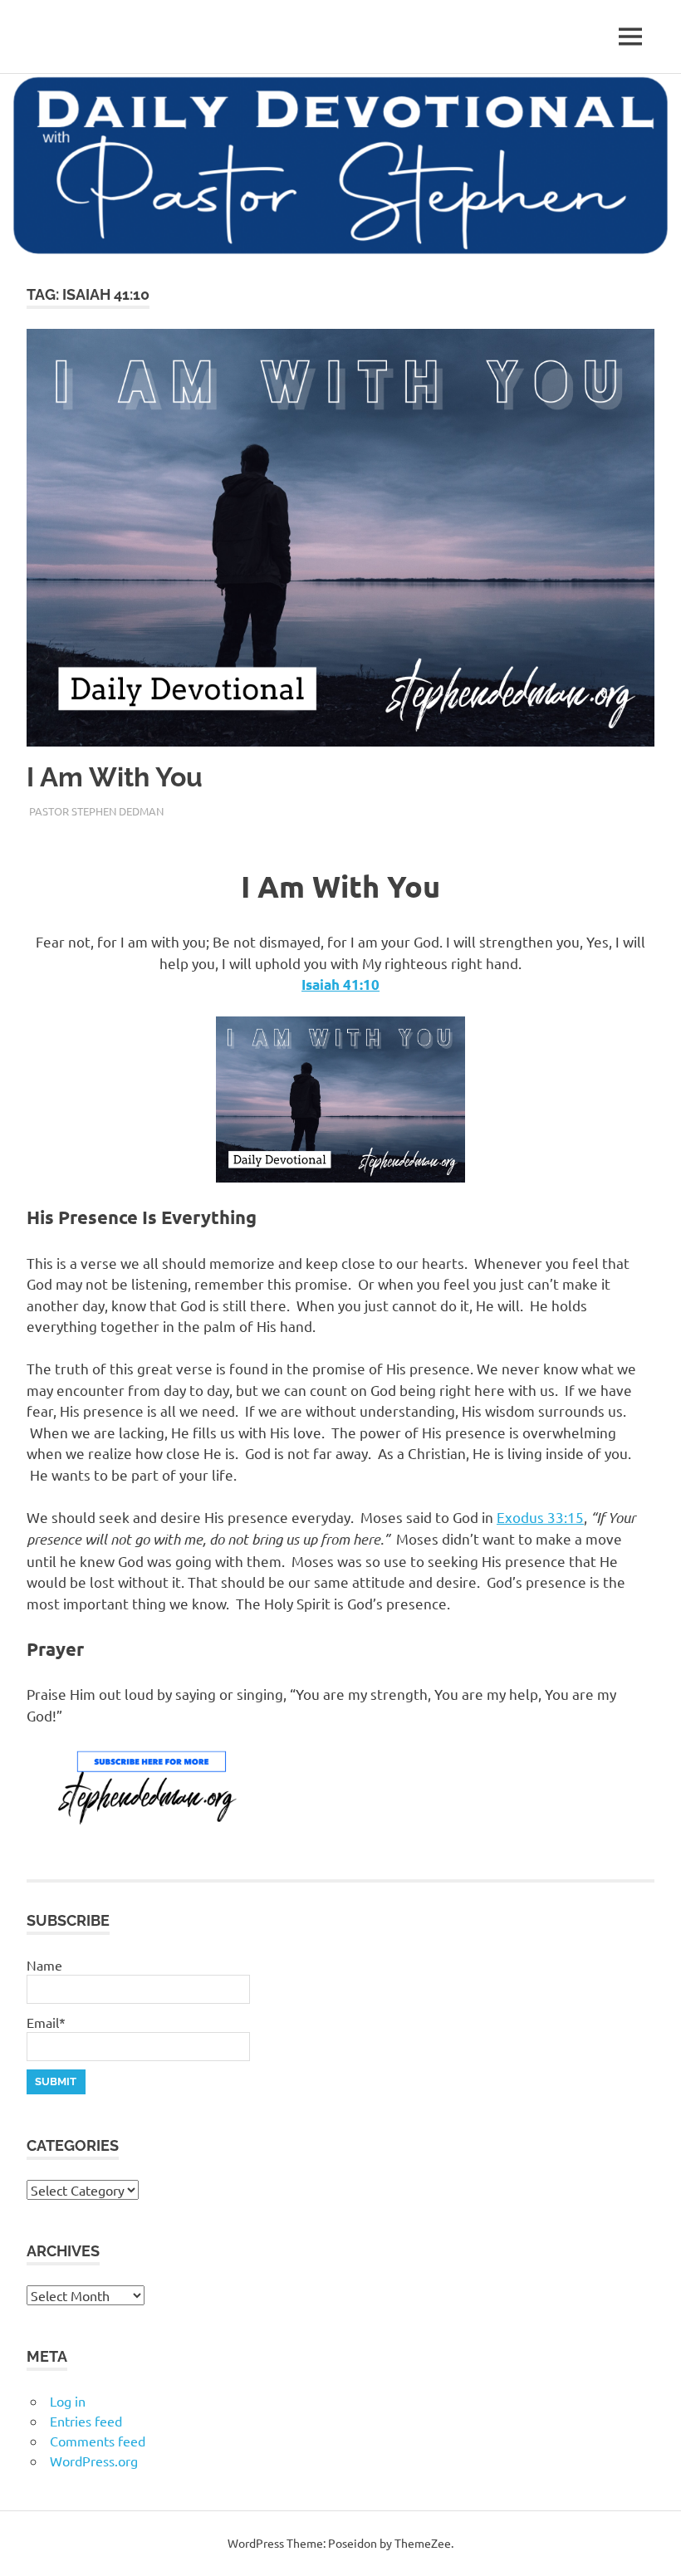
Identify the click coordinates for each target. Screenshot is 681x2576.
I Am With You (115, 777)
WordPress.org (94, 2461)
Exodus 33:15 (540, 1517)
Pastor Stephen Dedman (96, 811)
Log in (68, 2401)
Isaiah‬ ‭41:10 (340, 984)
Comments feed (98, 2441)
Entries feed (86, 2421)
